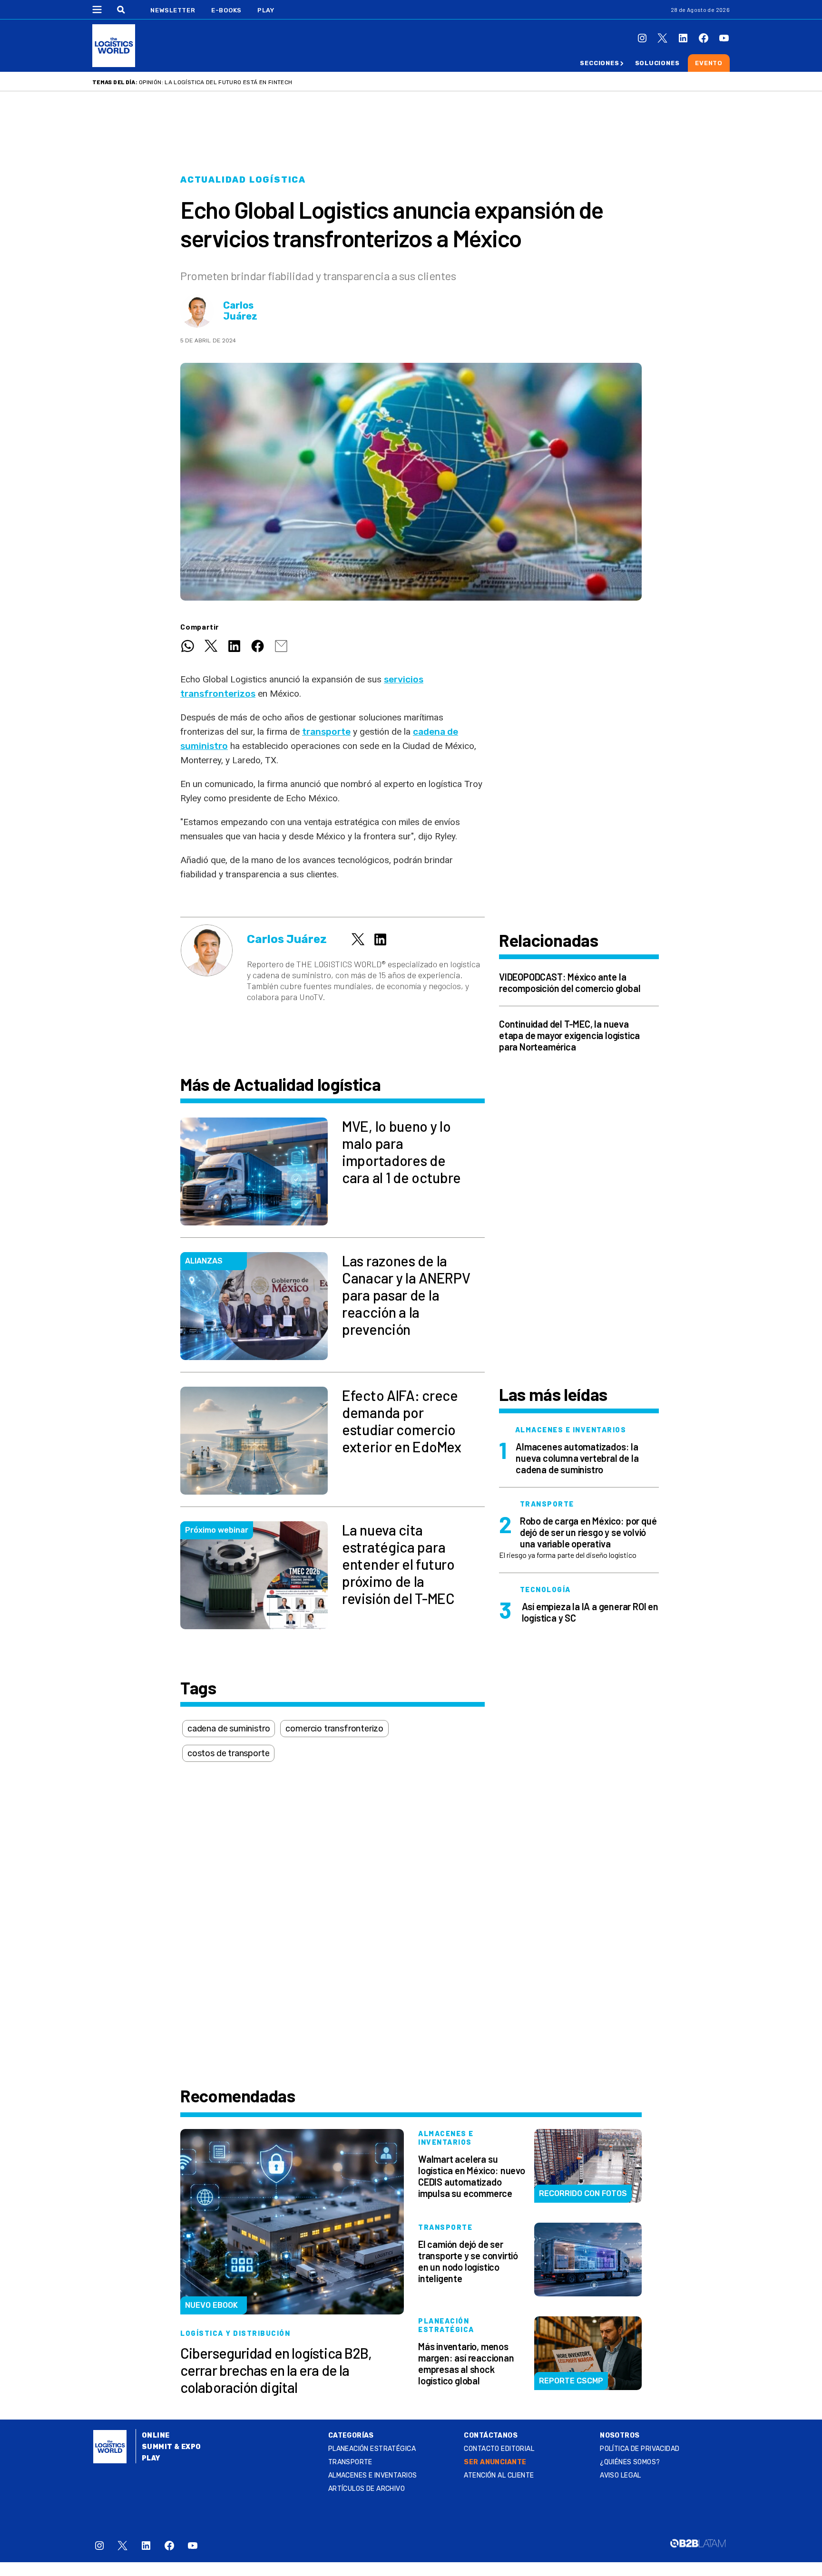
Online (156, 2435)
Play (266, 10)
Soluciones (657, 63)
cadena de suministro (229, 1729)
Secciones (599, 63)
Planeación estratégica (372, 2449)
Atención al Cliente (499, 2475)
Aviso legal (621, 2475)
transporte (326, 732)
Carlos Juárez (240, 311)
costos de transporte (228, 1753)
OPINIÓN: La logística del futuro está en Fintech (215, 82)
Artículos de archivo (367, 2489)
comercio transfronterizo (334, 1729)
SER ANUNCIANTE (495, 2462)
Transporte (350, 2462)
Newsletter (173, 10)
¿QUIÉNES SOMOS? (630, 2462)
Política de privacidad (640, 2449)
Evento (709, 63)
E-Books (226, 10)
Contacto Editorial (499, 2449)
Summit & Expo (171, 2447)
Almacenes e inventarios (373, 2475)
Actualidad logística (243, 180)
